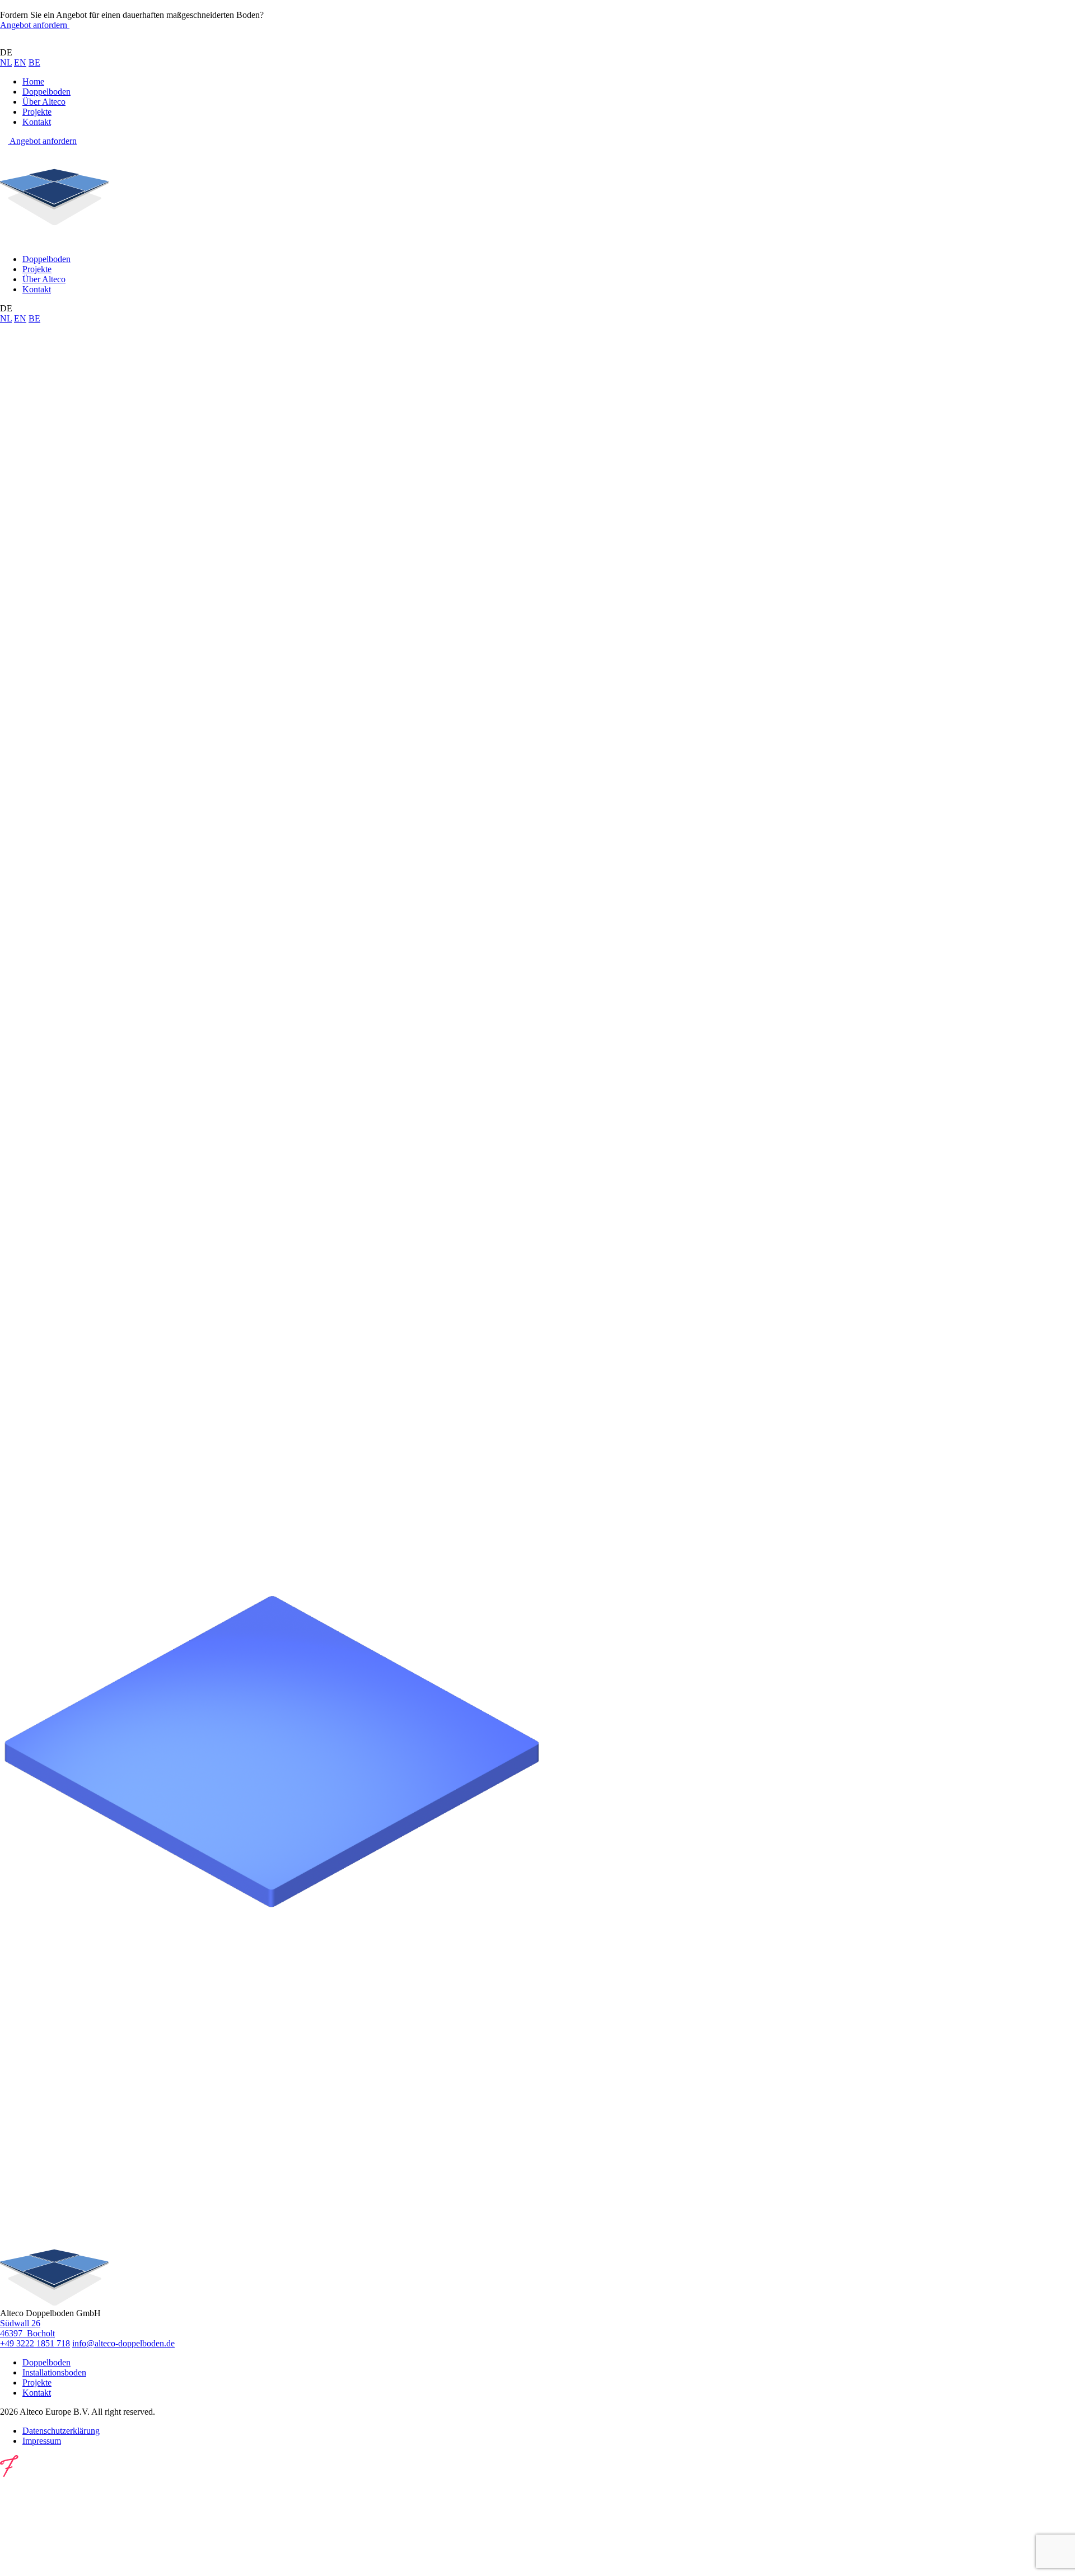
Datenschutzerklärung (61, 2431)
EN (20, 62)
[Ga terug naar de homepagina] (54, 42)
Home (33, 81)
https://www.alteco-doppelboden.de (123, 444)
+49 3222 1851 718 (35, 2343)
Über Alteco (44, 102)
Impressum (42, 2441)
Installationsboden (54, 2372)
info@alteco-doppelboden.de (123, 2343)
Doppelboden (46, 92)
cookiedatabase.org (159, 1625)
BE (34, 62)
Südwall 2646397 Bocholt (27, 2328)
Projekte (37, 112)
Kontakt (37, 122)
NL (6, 62)
